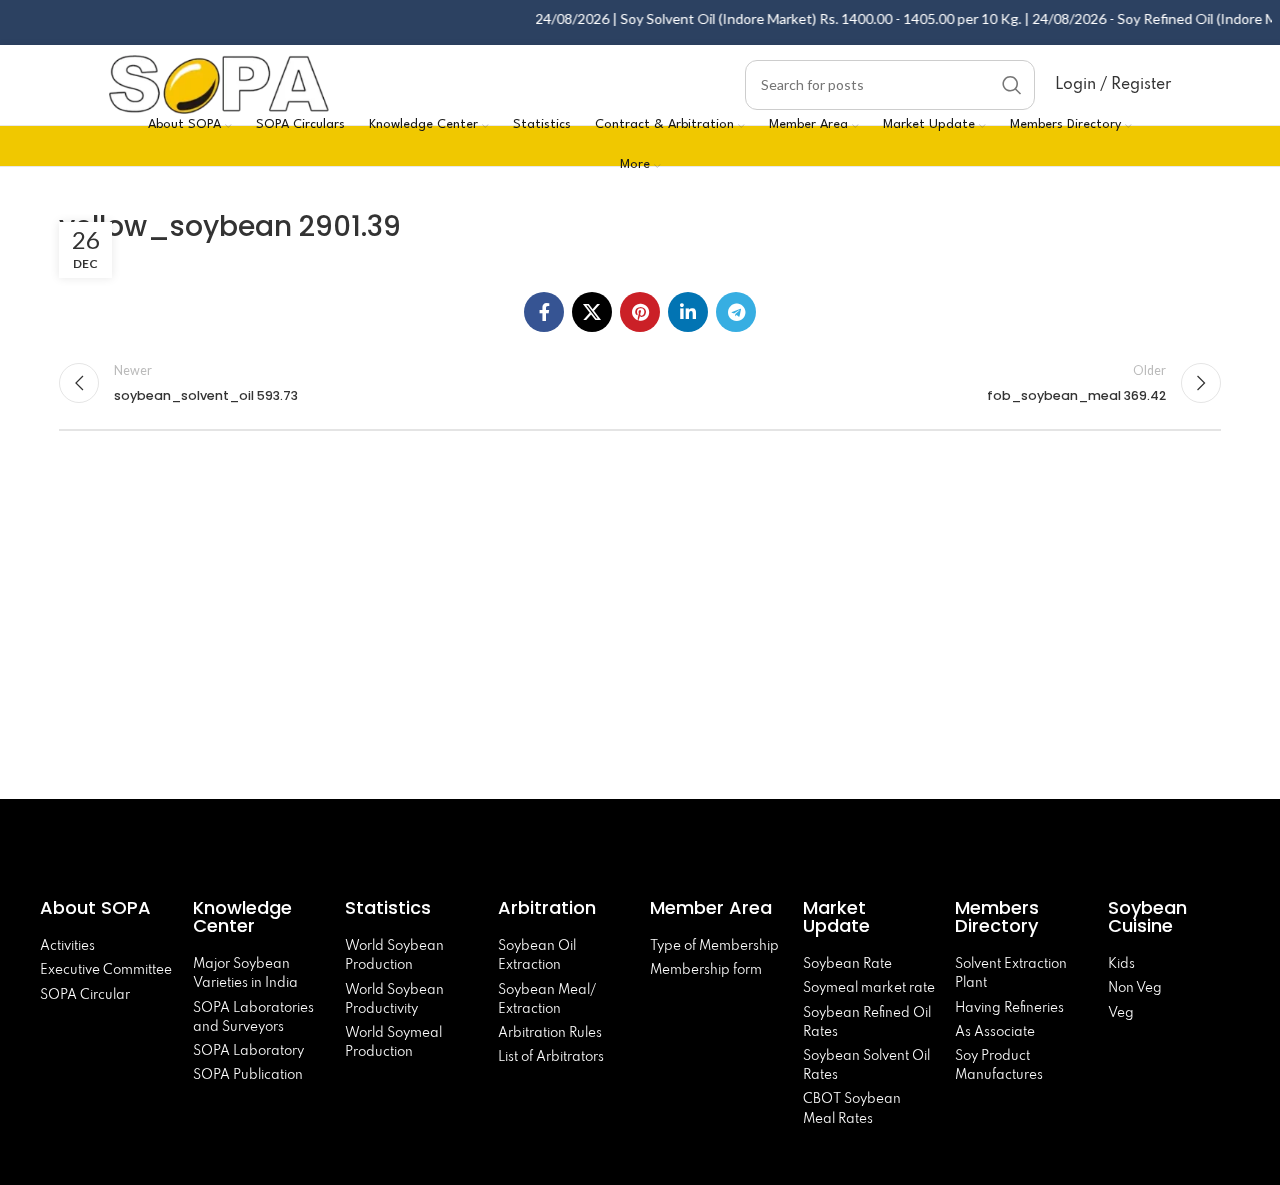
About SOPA (100, 907)
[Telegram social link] (736, 312)
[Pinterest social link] (640, 312)
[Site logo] (219, 82)
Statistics (388, 907)
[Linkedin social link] (688, 312)
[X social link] (592, 312)
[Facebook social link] (544, 312)
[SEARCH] (1012, 85)
